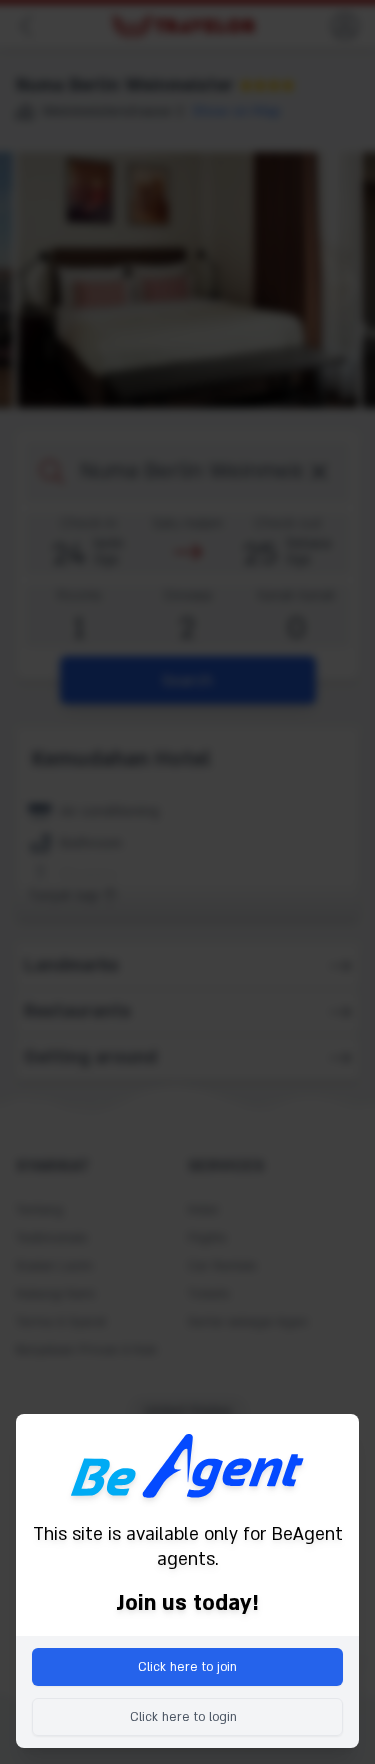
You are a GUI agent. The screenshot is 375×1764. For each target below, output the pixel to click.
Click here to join (187, 1667)
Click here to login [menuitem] (183, 1717)
